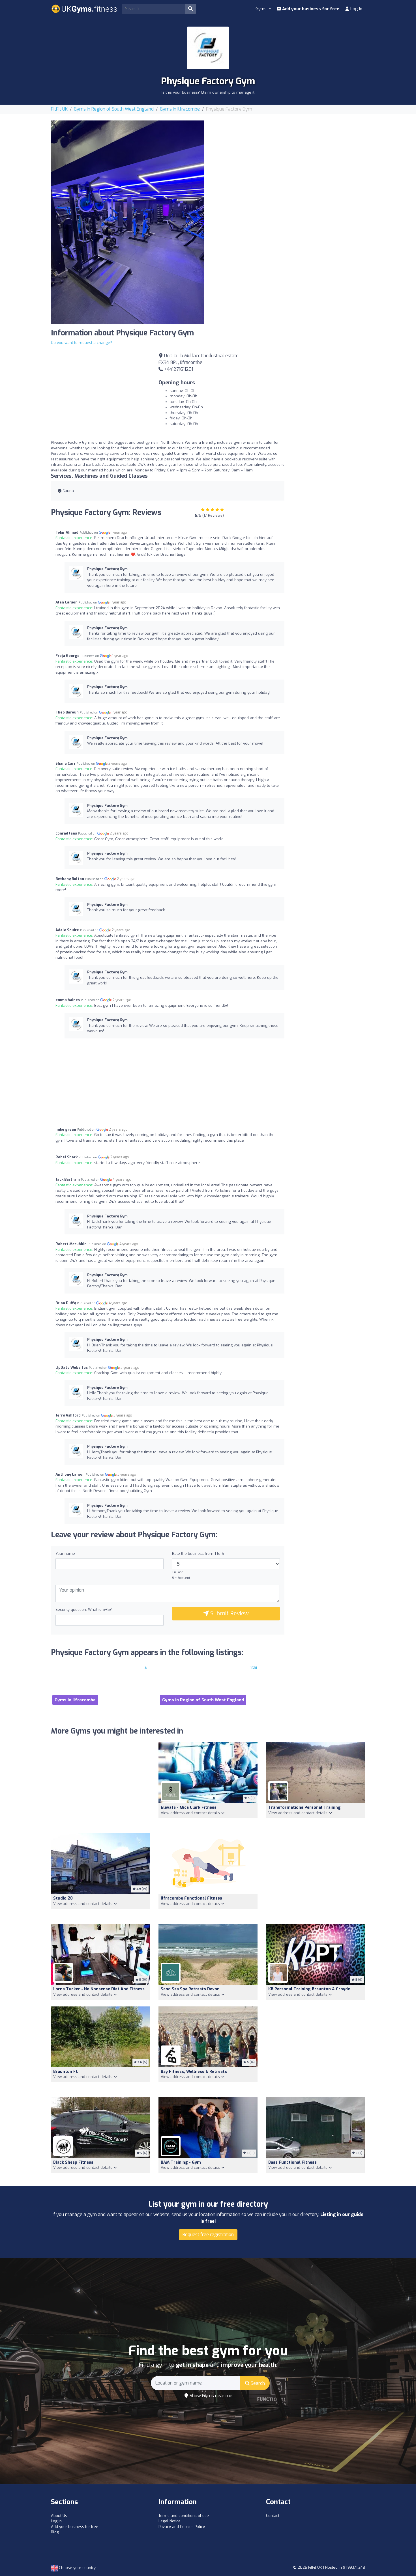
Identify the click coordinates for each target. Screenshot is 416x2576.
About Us (59, 2516)
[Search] (190, 9)
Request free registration (208, 2235)
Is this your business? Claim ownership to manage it (208, 92)
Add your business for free (310, 9)
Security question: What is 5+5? (84, 1610)
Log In (356, 9)
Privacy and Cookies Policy (182, 2527)
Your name (65, 1554)
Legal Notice (170, 2521)
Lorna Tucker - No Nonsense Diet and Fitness (99, 1989)
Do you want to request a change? (82, 343)
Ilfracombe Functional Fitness (191, 1898)
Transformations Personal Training (305, 1807)
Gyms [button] (262, 9)
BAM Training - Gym (181, 2162)
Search (257, 2383)
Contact (273, 2516)
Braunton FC (66, 2072)
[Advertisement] (289, 160)
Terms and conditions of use (184, 2516)
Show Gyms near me (210, 2396)
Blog (55, 2532)
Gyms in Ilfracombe (180, 109)
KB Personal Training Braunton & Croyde (309, 1989)
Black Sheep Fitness (73, 2162)
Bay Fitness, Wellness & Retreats (194, 2072)
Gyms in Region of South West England (114, 109)
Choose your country (77, 2568)
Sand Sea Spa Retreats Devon (190, 1989)
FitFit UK (59, 109)
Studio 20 (63, 1898)
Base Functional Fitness (292, 2162)
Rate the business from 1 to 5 (198, 1554)
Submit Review (229, 1613)
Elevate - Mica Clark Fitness (189, 1807)
